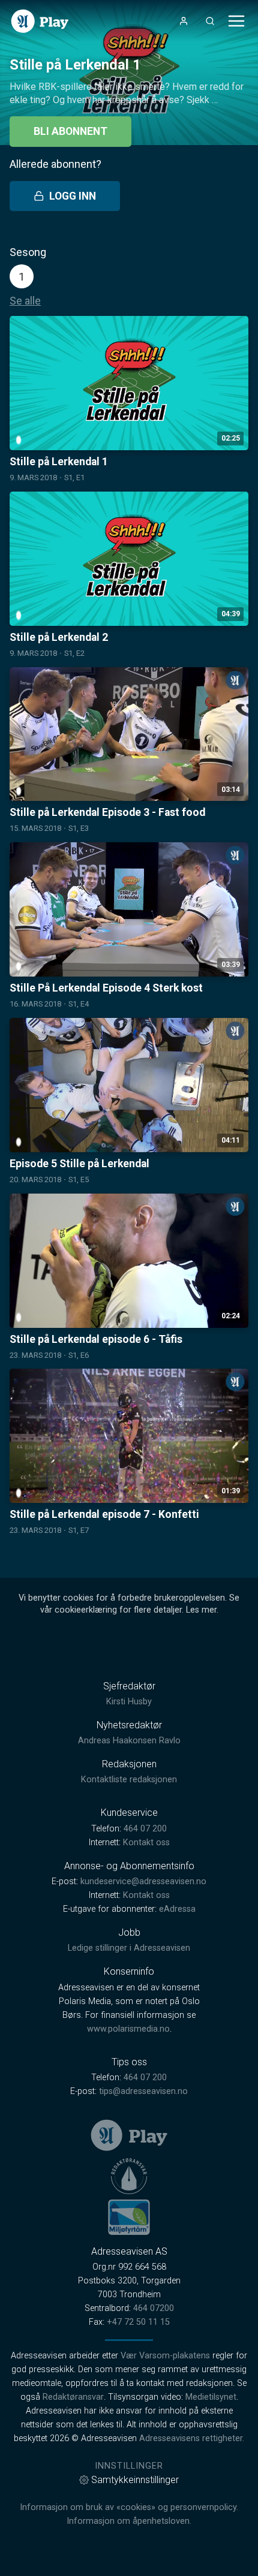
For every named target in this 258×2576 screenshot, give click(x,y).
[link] (40, 21)
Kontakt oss (146, 1843)
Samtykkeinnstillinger (135, 2480)
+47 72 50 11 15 (138, 2322)
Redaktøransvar (73, 2397)
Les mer (201, 1610)
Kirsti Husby (129, 1702)
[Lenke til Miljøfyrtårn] (129, 2217)
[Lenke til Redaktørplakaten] (129, 2176)
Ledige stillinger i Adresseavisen (129, 1948)
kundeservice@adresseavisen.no (143, 1881)
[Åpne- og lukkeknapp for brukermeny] (184, 21)
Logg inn (73, 196)
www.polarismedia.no (128, 2029)
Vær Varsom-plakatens (165, 2356)
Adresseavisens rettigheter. (192, 2438)
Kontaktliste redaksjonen (129, 1780)
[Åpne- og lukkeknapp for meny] (236, 21)
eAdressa (177, 1909)
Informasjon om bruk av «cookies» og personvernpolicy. (129, 2507)
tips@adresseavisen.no (143, 2091)
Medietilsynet (211, 2397)
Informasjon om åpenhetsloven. (129, 2521)
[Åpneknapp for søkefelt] (210, 21)
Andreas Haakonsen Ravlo (129, 1741)
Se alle (25, 301)
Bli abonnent (70, 131)
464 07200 (154, 2308)
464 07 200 (145, 1829)
